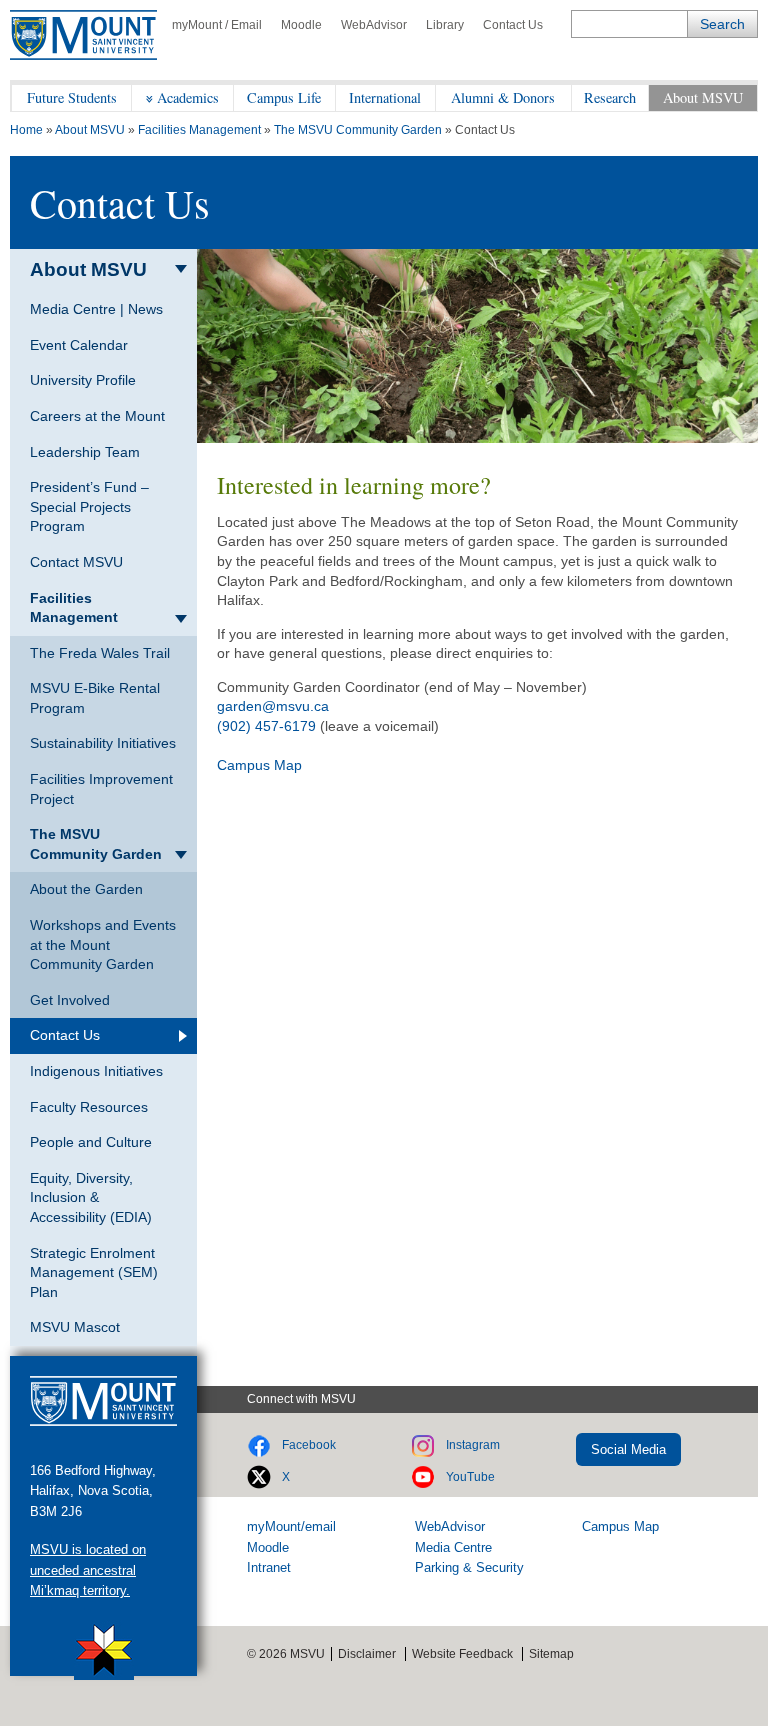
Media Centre (453, 1547)
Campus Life (284, 97)
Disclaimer (367, 1654)
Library (445, 25)
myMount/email (291, 1526)
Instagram (473, 1445)
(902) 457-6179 (266, 726)
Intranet (269, 1567)
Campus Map (259, 765)
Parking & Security (469, 1567)
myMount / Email (217, 25)
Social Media (628, 1449)
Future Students (72, 97)
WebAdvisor (374, 25)
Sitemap (551, 1654)
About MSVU (703, 97)
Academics (188, 97)
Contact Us (513, 25)
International (385, 97)
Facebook (309, 1445)
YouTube (470, 1477)
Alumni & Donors (503, 97)
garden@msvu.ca (273, 706)
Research (610, 97)
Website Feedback (462, 1654)
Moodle (301, 25)
